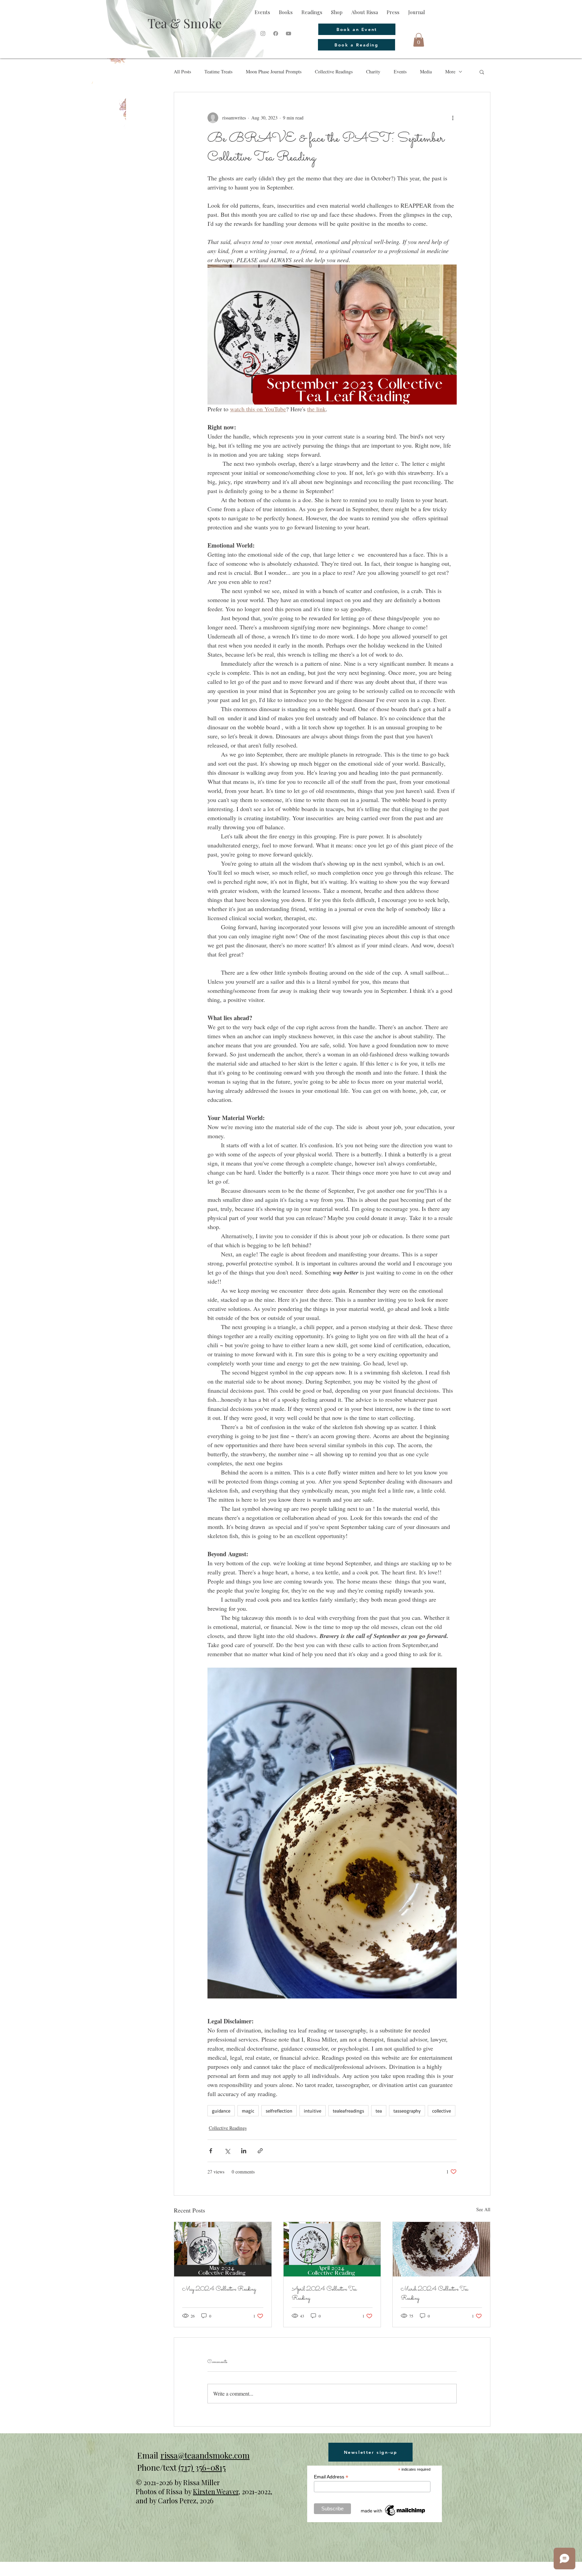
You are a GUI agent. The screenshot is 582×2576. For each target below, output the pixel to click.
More (450, 72)
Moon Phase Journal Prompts (274, 72)
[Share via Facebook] (211, 2151)
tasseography (407, 2111)
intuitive (313, 2111)
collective (442, 2111)
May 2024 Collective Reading (219, 2289)
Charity (373, 72)
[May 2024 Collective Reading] (223, 2249)
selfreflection (279, 2111)
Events (400, 72)
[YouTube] (288, 33)
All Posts (182, 72)
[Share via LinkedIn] (244, 2151)
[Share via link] (260, 2151)
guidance (221, 2111)
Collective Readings (334, 72)
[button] (419, 40)
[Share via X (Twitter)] (227, 2151)
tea (379, 2111)
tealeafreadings (348, 2111)
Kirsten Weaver (216, 2491)
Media (426, 72)
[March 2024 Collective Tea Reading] (441, 2249)
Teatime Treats (218, 72)
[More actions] (453, 118)
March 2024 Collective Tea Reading (434, 2294)
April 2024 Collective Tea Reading (324, 2294)
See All (483, 2209)
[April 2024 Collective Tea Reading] (332, 2249)
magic (248, 2111)
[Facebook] (276, 33)
